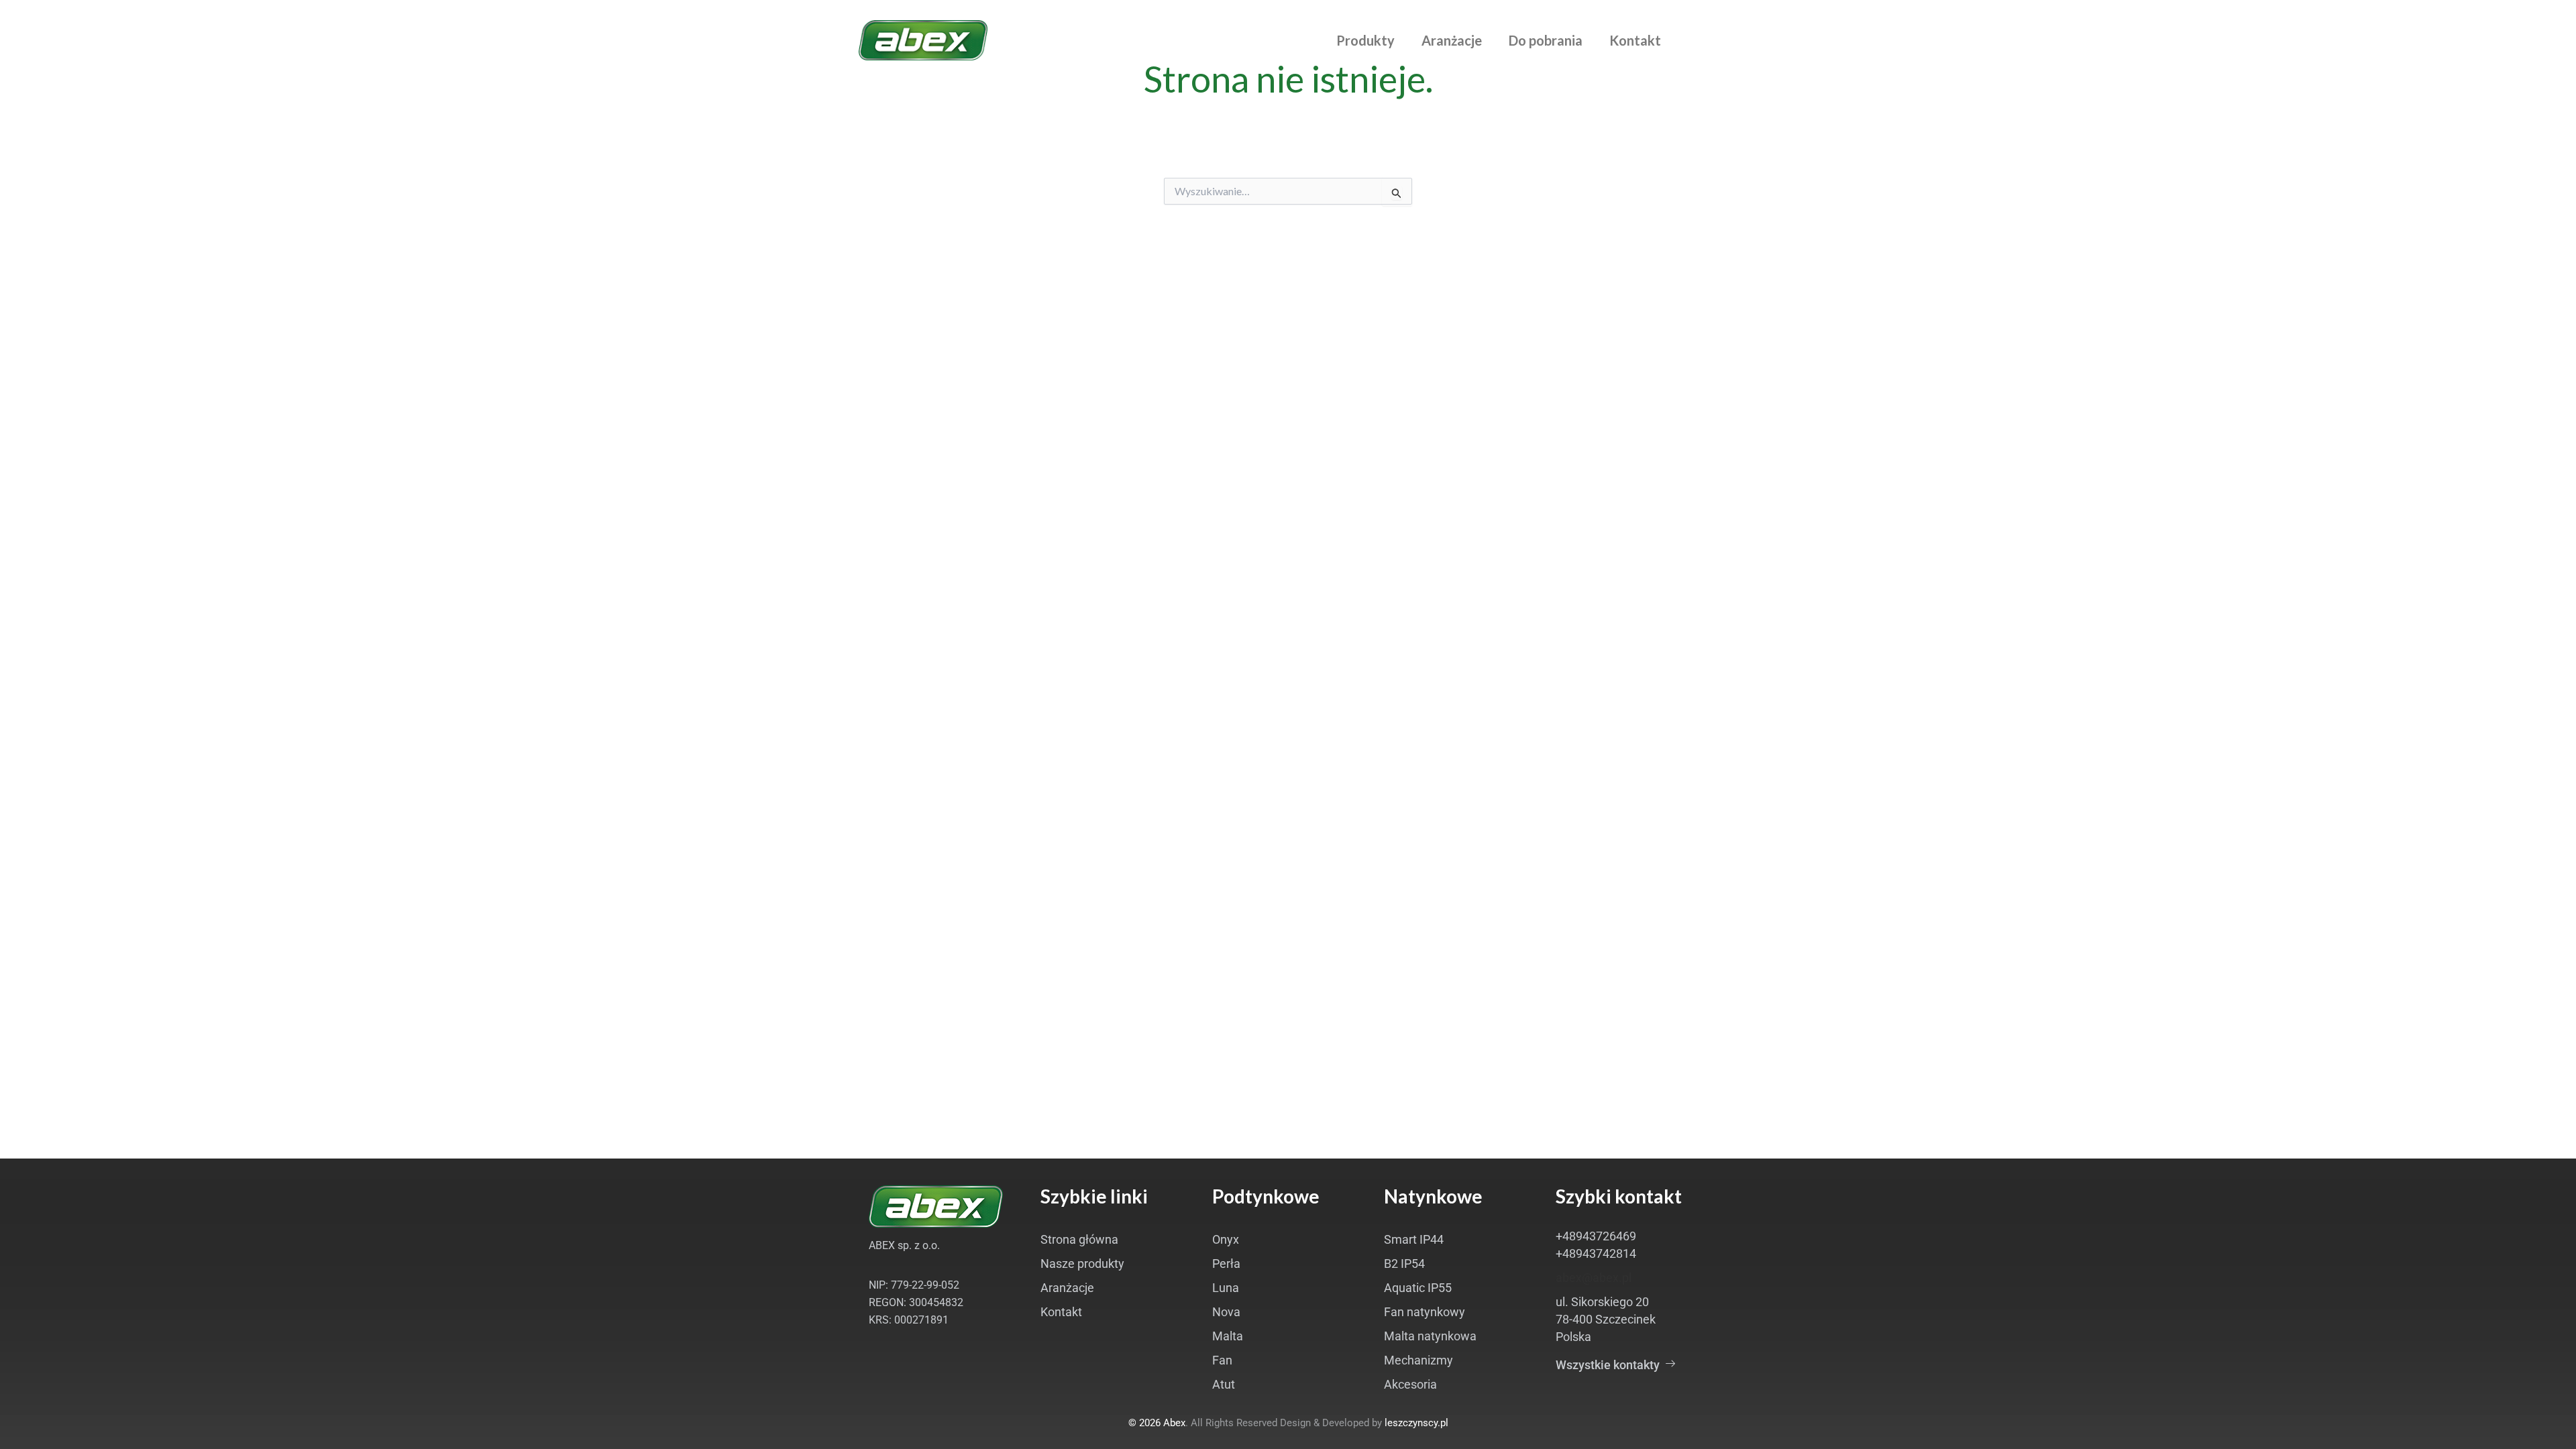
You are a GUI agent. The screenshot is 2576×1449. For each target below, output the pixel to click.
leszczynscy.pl (1416, 1423)
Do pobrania (1546, 40)
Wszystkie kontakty (1610, 1365)
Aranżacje (1452, 40)
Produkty (1365, 40)
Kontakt (1635, 40)
